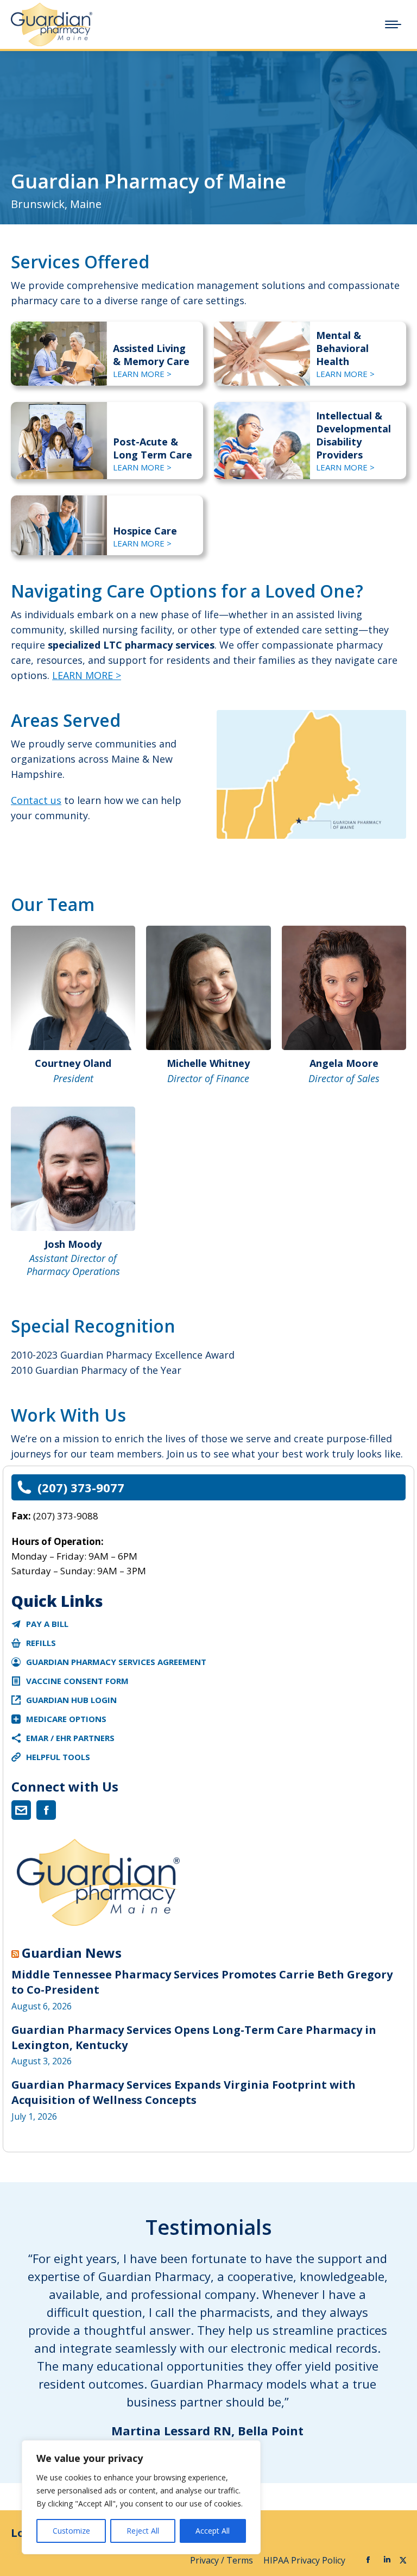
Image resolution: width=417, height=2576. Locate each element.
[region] (141, 2497)
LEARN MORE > (142, 374)
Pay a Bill (47, 1624)
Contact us (36, 800)
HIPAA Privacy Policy (305, 2560)
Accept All (213, 2531)
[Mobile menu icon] (393, 24)
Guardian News (72, 1953)
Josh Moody (73, 1244)
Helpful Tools (58, 1757)
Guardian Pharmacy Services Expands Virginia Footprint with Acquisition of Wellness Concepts (184, 2092)
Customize (71, 2531)
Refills (41, 1643)
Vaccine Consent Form (77, 1681)
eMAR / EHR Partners (70, 1738)
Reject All (143, 2531)
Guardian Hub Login (71, 1700)
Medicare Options (66, 1719)
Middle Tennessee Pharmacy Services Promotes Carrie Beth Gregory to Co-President (202, 1982)
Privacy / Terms (223, 2560)
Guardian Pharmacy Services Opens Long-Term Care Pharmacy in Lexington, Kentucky (194, 2037)
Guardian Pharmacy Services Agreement (116, 1662)
